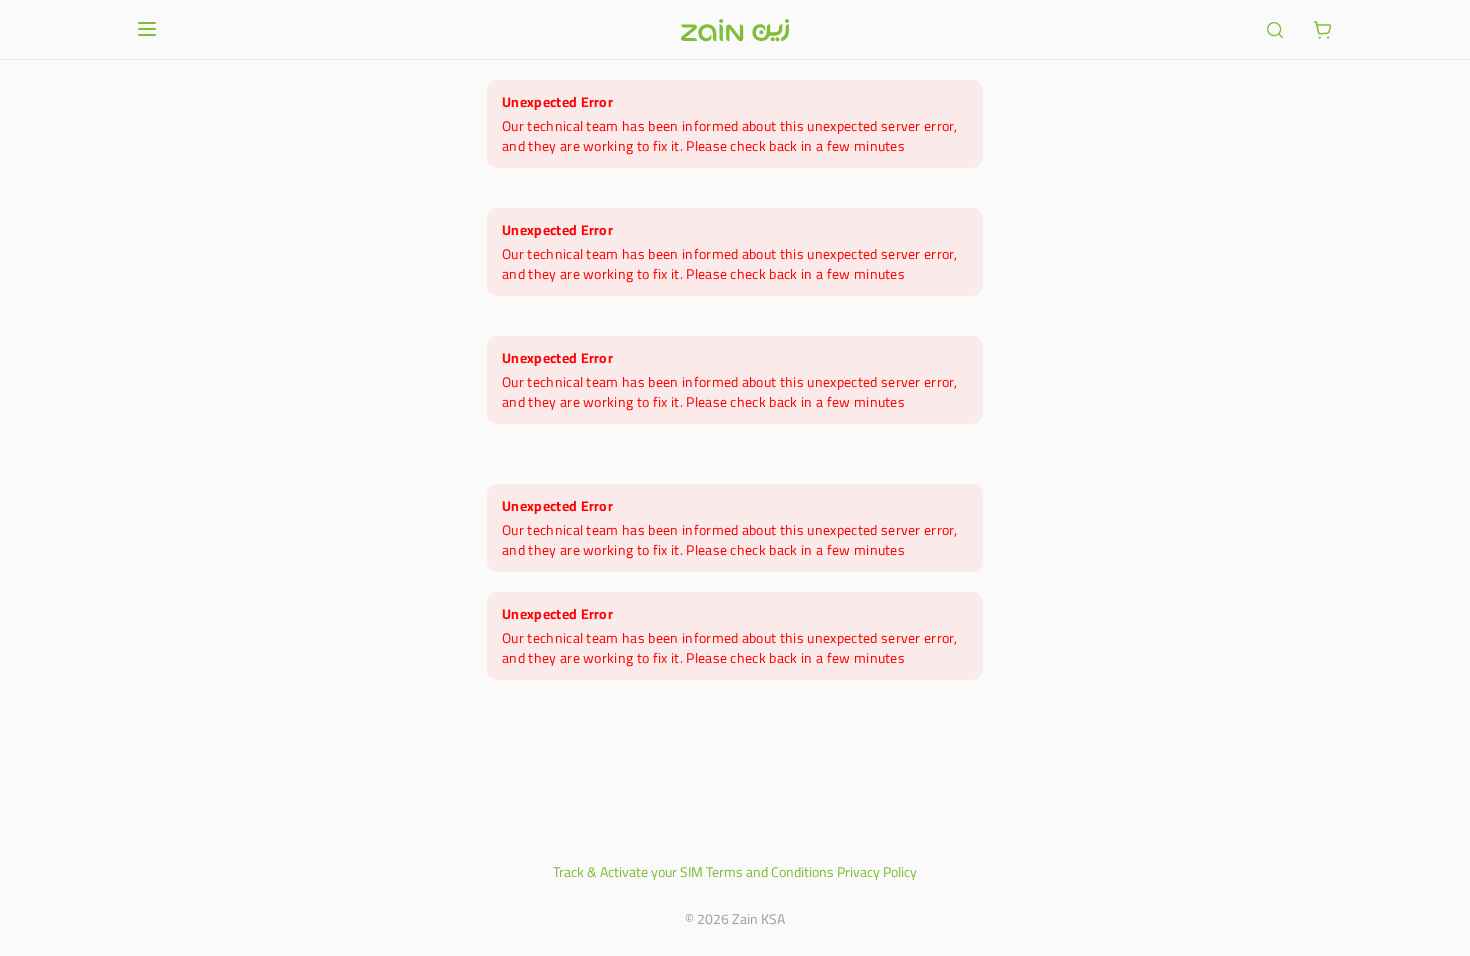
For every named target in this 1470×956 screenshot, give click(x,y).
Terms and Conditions (770, 872)
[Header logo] (735, 30)
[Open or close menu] (147, 29)
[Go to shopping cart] (1323, 30)
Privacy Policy (877, 872)
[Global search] (1275, 30)
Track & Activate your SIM (628, 872)
